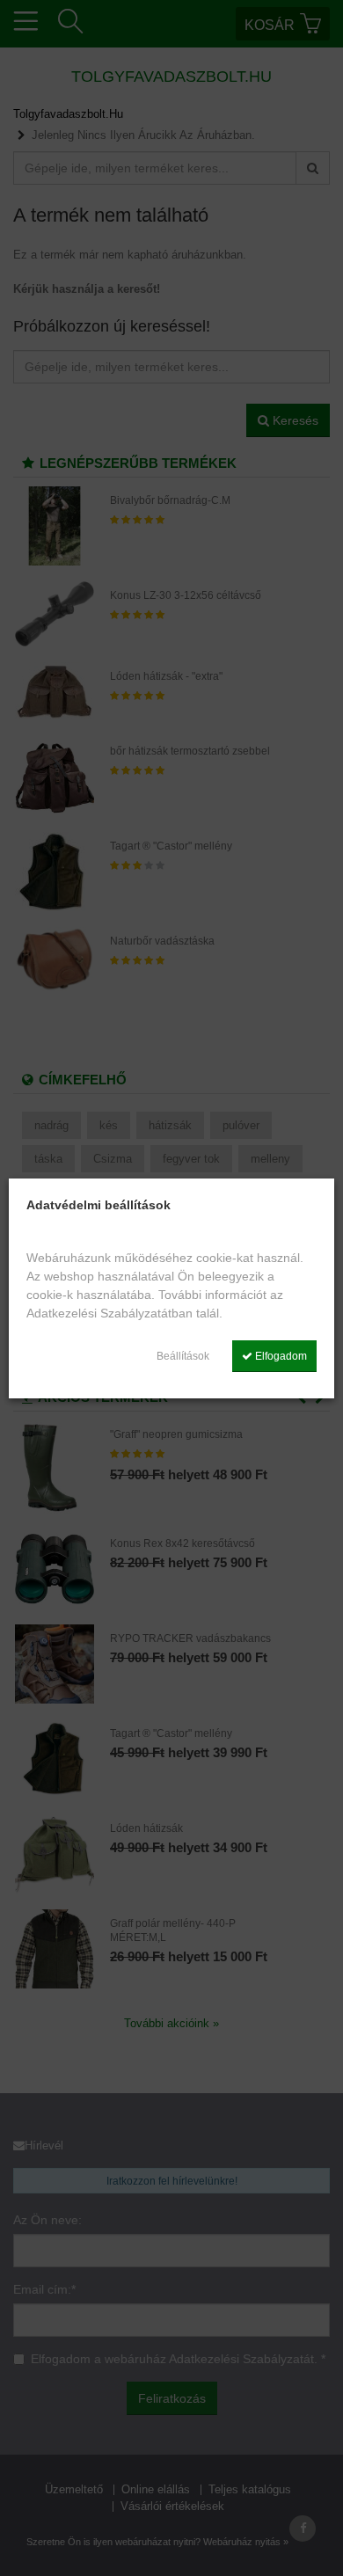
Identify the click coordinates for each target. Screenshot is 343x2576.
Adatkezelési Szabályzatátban (109, 1313)
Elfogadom (280, 1356)
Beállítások (183, 1356)
